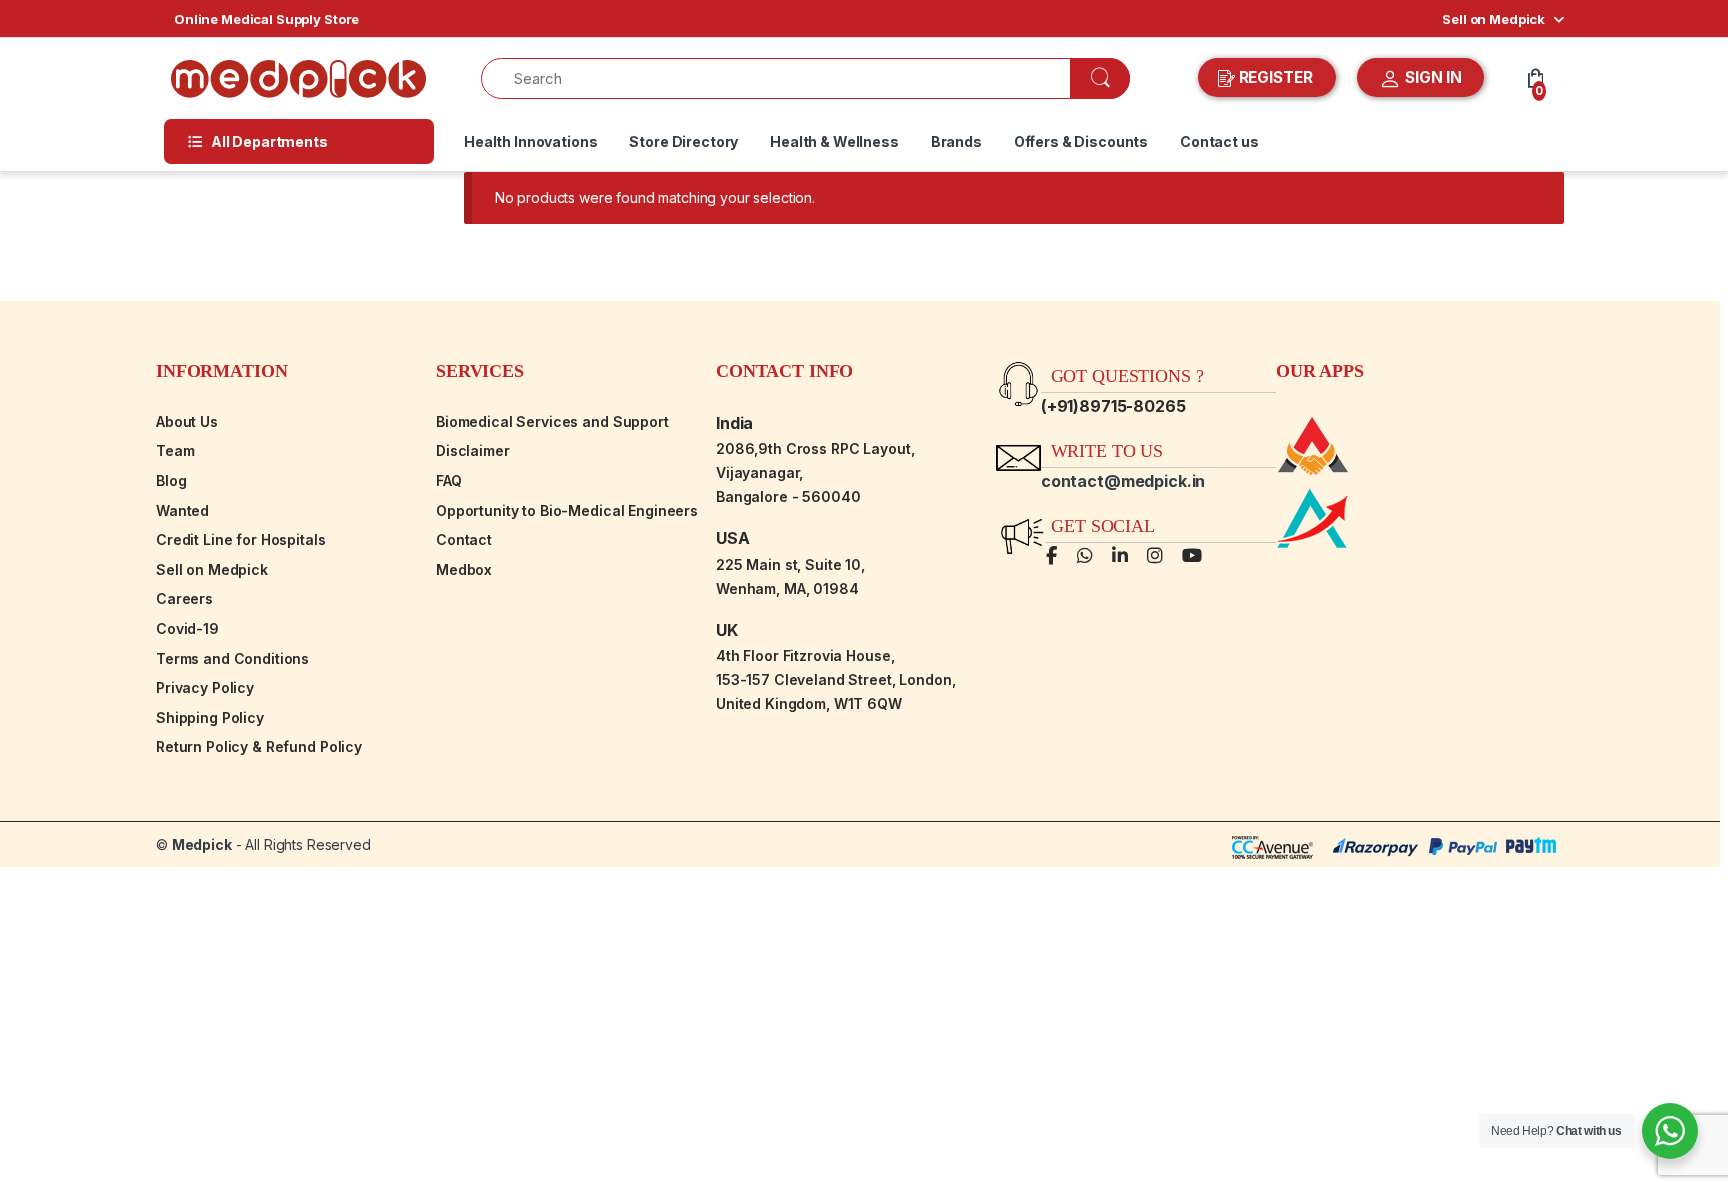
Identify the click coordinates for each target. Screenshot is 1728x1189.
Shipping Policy (210, 717)
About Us (187, 421)
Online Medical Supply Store (266, 19)
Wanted (182, 510)
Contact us (1219, 141)
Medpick (202, 844)
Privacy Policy (205, 687)
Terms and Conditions (232, 658)
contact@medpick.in (1123, 481)
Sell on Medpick (1493, 19)
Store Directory (683, 141)
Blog (171, 480)
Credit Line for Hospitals (241, 539)
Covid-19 (187, 628)
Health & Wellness (834, 141)
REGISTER (1276, 77)
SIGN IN (1431, 77)
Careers (184, 598)
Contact (464, 539)
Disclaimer (473, 450)
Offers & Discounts (1081, 141)
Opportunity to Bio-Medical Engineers (567, 510)
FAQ (449, 480)
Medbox (464, 569)
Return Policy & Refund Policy (259, 746)
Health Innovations (530, 141)
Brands (956, 141)
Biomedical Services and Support (552, 421)
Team (175, 450)
